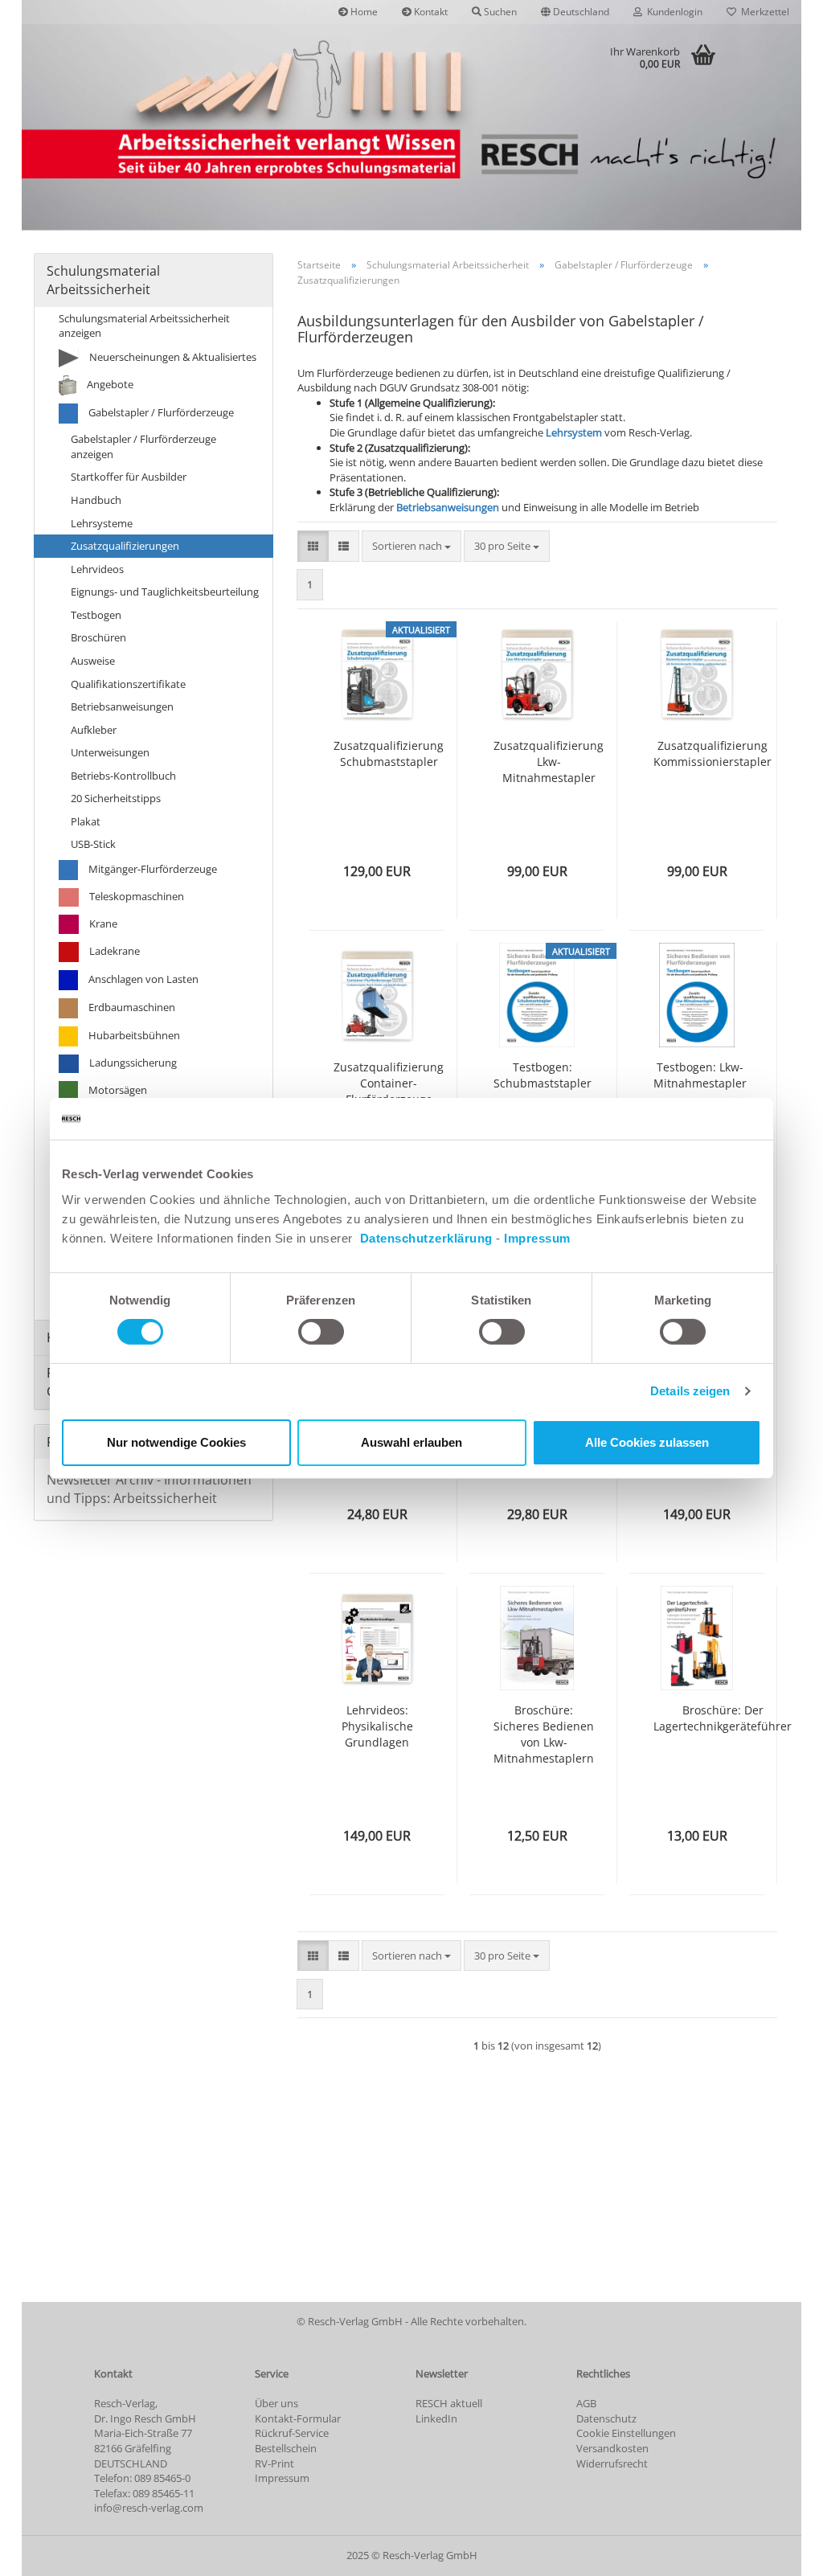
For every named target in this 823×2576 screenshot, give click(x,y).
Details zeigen (690, 1391)
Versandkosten (612, 2448)
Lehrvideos (97, 569)
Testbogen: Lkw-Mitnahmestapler (700, 1075)
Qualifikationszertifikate (128, 684)
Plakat (86, 821)
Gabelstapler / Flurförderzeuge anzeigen (143, 446)
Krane (102, 924)
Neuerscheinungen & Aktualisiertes (172, 357)
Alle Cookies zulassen (647, 1442)
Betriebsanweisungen (448, 507)
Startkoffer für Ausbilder (129, 477)
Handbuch (96, 500)
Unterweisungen (110, 752)
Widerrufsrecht (612, 2463)
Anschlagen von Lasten (142, 979)
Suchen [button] (499, 12)
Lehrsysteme (102, 523)
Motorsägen (117, 1090)
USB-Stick (93, 844)
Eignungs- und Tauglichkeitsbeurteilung (165, 592)
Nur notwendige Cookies (176, 1442)
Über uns (276, 2403)
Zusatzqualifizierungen (125, 546)
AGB (586, 2403)
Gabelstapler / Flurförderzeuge (160, 412)
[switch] (321, 1332)
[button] (575, 12)
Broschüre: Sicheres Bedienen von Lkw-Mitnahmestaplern (544, 1734)
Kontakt (430, 12)
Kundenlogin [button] (672, 12)
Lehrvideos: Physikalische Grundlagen (377, 1726)
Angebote (109, 384)
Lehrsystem (574, 432)
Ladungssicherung (132, 1063)
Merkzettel (763, 12)
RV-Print (274, 2463)
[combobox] (411, 546)
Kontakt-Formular (298, 2418)
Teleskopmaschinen (135, 896)
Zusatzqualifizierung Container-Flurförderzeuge (389, 1083)
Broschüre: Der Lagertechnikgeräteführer (723, 1718)
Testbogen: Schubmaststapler (543, 1075)
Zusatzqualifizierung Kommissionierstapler (712, 754)
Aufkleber (94, 730)
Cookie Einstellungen (626, 2433)
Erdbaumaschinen (131, 1007)
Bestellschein (286, 2448)
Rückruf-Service (292, 2433)
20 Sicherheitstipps (116, 798)
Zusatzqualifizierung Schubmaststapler (389, 754)
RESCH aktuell (449, 2403)
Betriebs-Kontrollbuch (123, 776)
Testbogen (96, 615)
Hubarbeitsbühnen (133, 1035)
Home (363, 12)
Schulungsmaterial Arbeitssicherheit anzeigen (144, 326)
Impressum (537, 1237)
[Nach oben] (779, 2552)
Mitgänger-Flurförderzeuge (151, 869)
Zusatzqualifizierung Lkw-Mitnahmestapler (549, 762)
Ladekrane (113, 951)
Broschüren (98, 637)
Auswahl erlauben (411, 1442)
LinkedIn (436, 2418)
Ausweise (93, 661)
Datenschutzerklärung (426, 1237)
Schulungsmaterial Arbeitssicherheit (103, 280)
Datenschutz (606, 2418)
